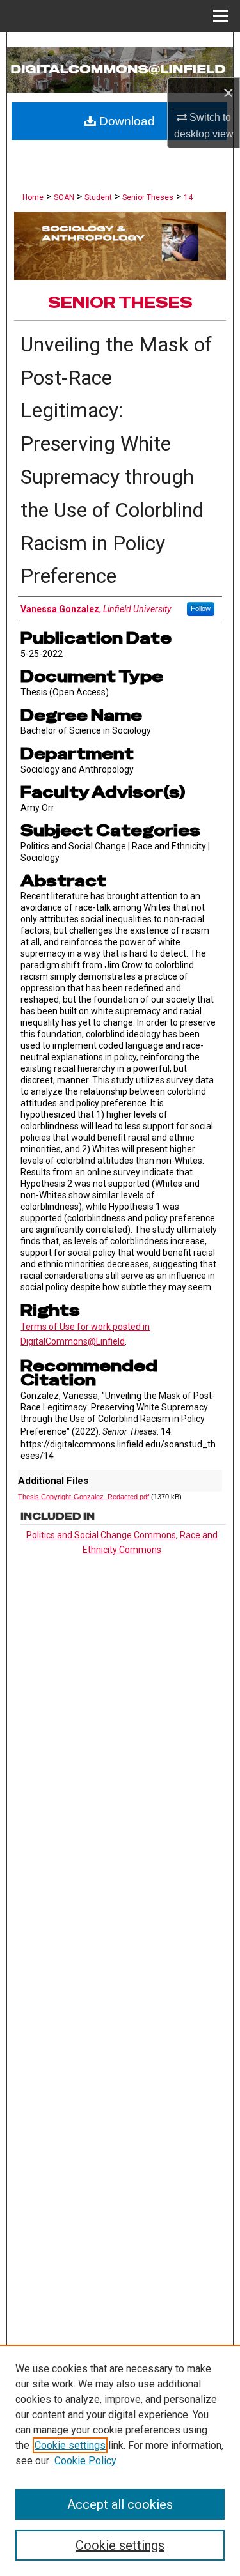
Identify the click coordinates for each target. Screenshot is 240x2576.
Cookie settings (70, 2445)
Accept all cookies (120, 2504)
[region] (120, 2460)
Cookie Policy (85, 2461)
